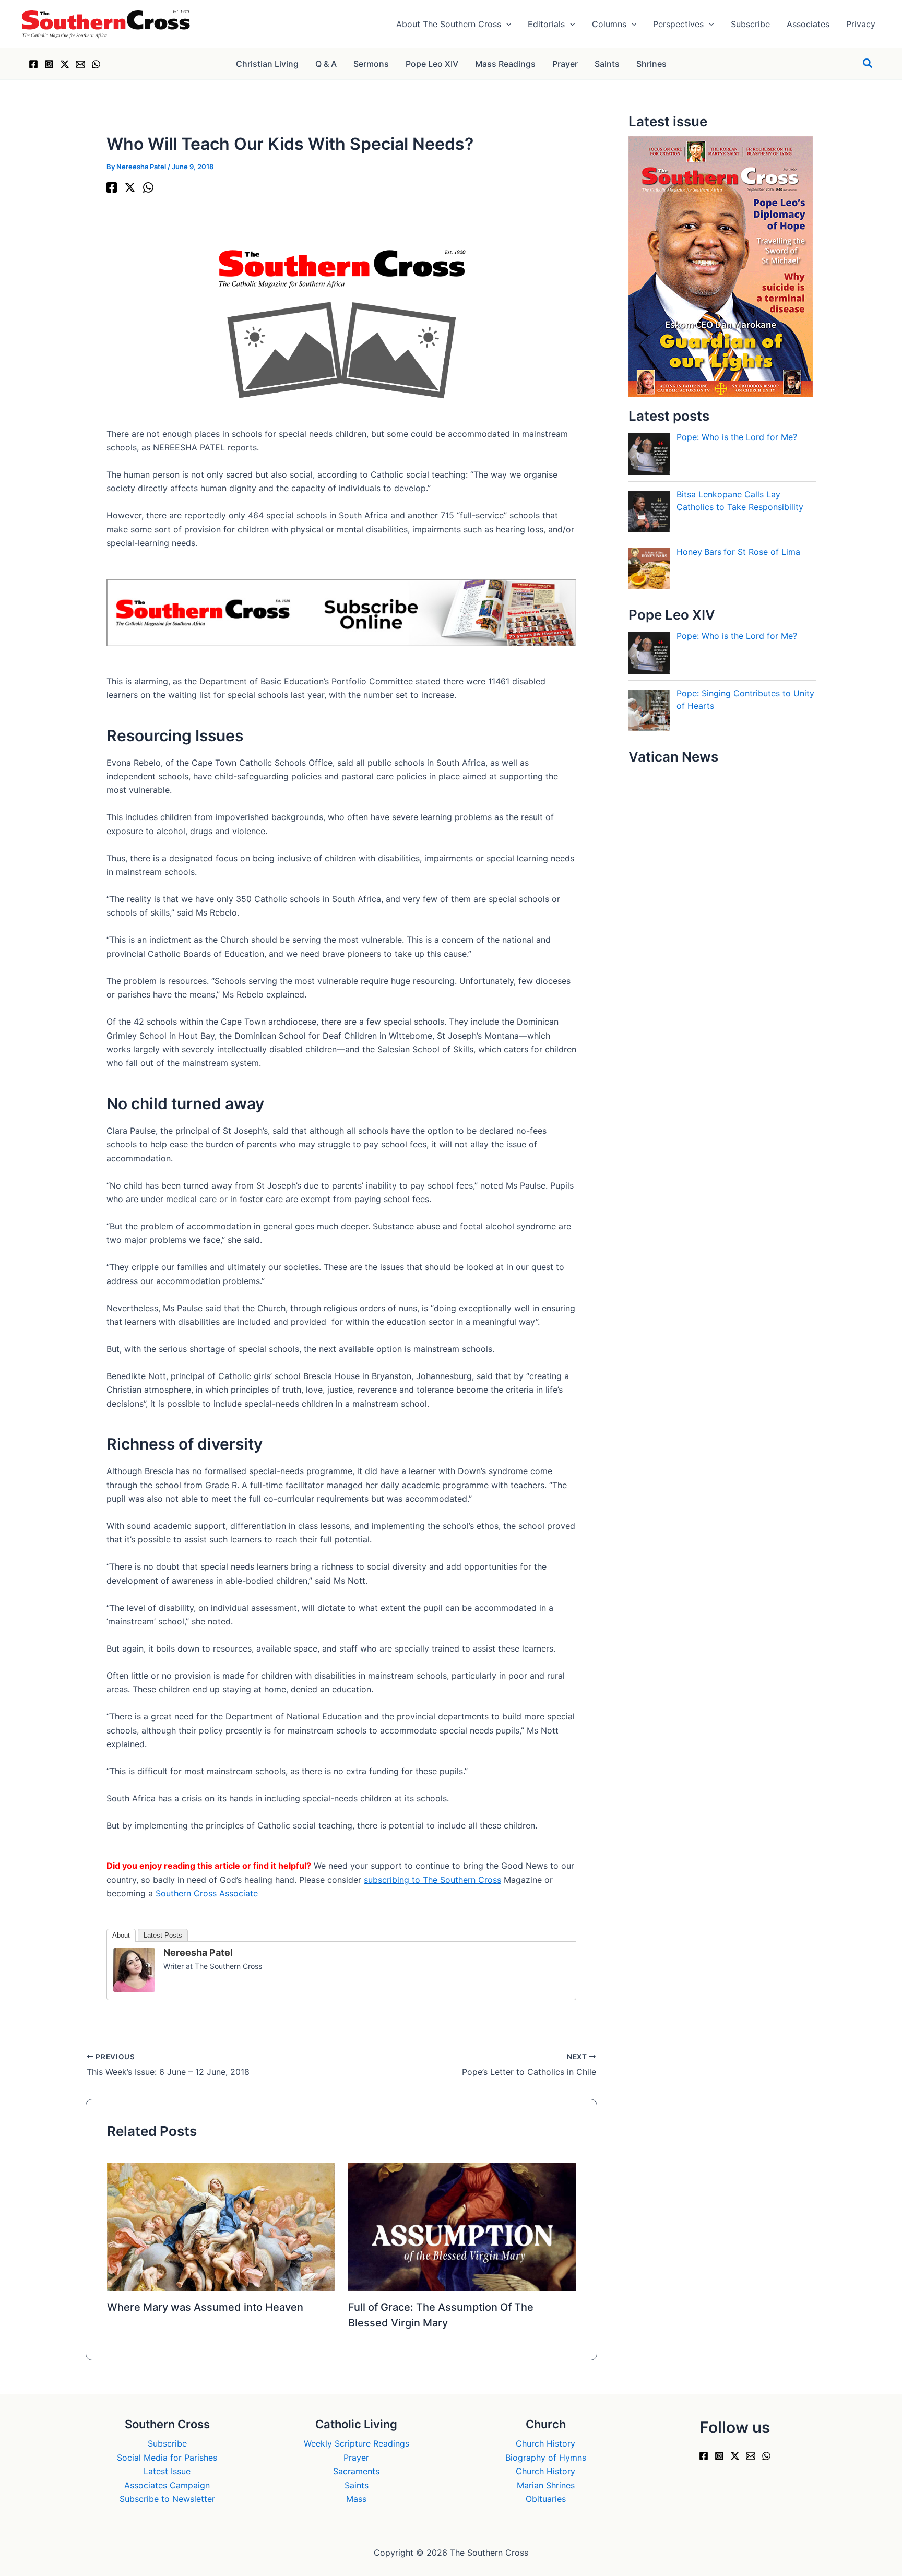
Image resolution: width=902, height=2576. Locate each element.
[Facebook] (33, 64)
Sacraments (356, 2471)
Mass (356, 2499)
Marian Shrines (546, 2485)
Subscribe (167, 2443)
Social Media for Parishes (167, 2458)
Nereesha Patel (198, 1952)
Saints (357, 2485)
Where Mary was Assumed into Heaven (205, 2307)
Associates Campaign (167, 2485)
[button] (506, 24)
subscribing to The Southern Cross (432, 1880)
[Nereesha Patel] (134, 1969)
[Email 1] (80, 64)
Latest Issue (167, 2471)
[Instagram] (49, 64)
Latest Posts (163, 1935)
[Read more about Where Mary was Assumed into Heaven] (221, 2226)
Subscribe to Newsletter (167, 2499)
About (121, 1935)
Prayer (356, 2458)
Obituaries (546, 2499)
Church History (545, 2443)
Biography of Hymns (546, 2458)
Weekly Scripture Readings (357, 2443)
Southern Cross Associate (208, 1893)
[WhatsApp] (96, 64)
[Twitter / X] (65, 64)
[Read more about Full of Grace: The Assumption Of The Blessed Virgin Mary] (462, 2226)
